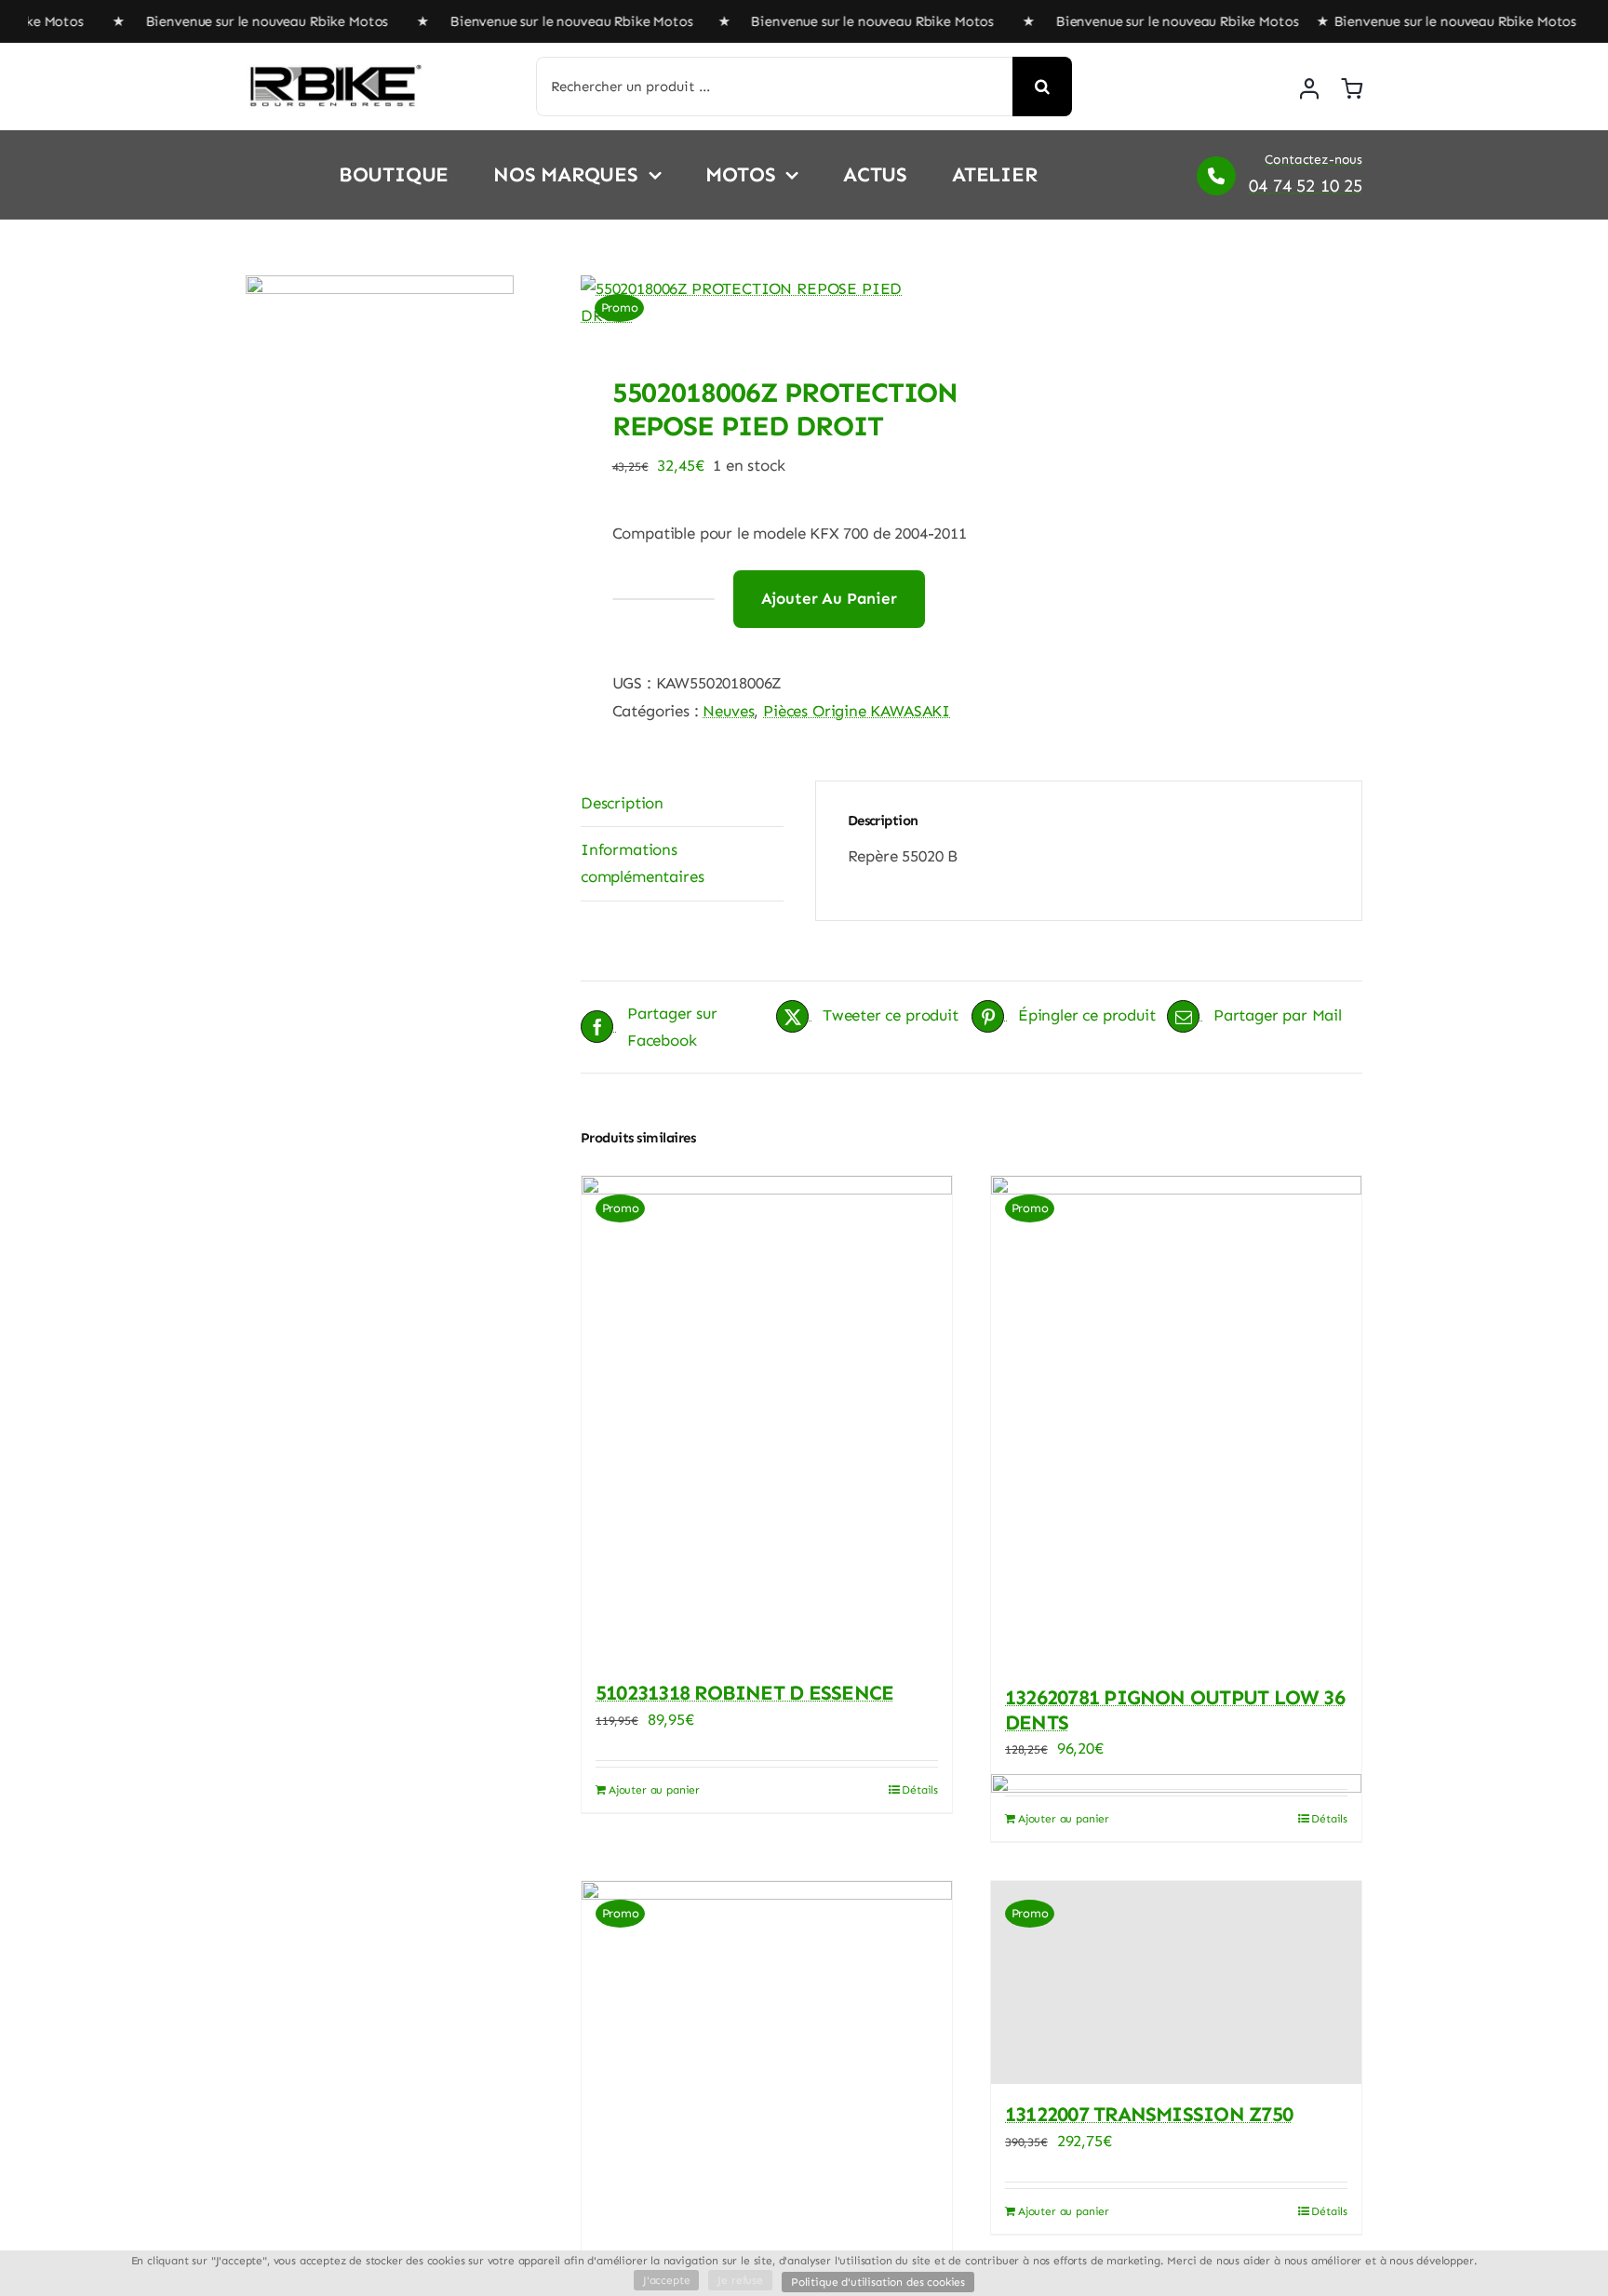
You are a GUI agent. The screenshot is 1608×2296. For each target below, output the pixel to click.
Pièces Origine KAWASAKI (857, 711)
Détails (920, 1790)
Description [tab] (622, 803)
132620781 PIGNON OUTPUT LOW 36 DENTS (1175, 1709)
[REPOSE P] (768, 302)
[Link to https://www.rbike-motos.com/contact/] (1216, 176)
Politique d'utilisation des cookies (878, 2282)
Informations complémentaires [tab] (642, 863)
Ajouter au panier (829, 598)
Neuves (728, 711)
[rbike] (334, 72)
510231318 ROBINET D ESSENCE (744, 1693)
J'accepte (666, 2280)
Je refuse (740, 2280)
